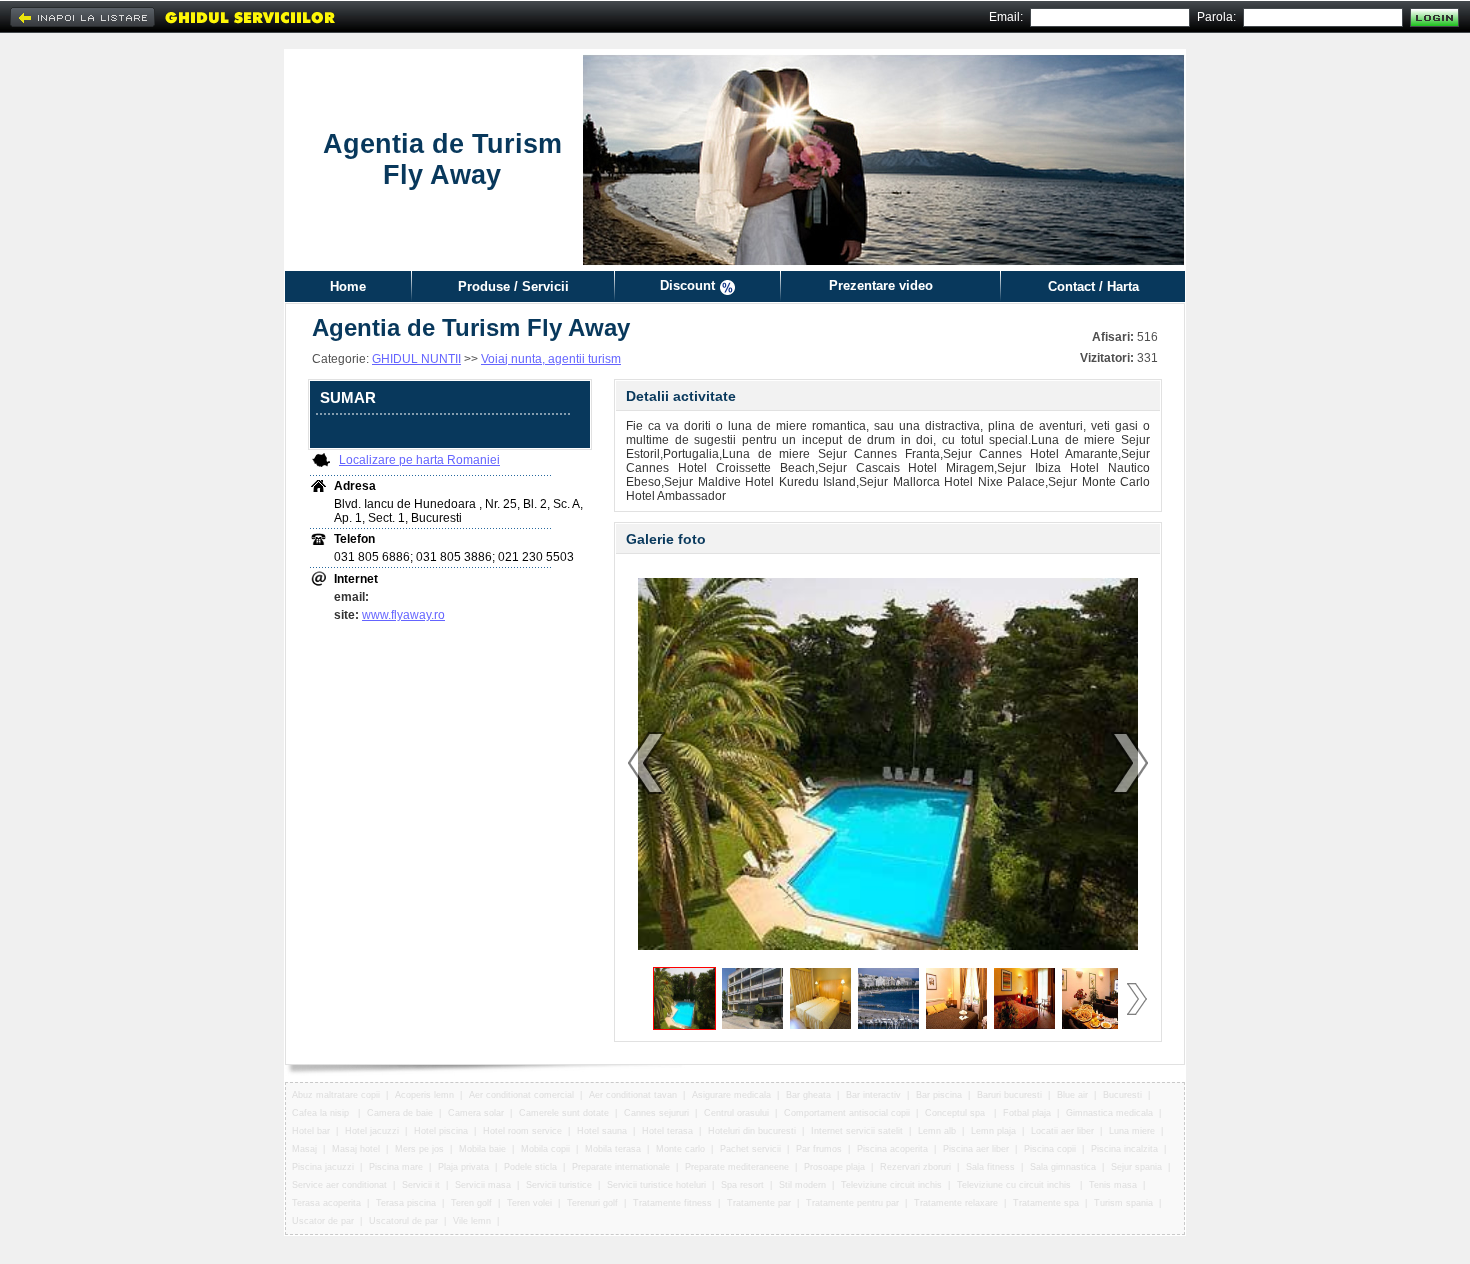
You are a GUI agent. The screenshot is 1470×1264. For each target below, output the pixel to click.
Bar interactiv (873, 1095)
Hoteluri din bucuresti (752, 1131)
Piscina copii (1050, 1149)
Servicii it (421, 1185)
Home (348, 286)
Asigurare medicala (731, 1095)
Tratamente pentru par (852, 1203)
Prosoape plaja (834, 1167)
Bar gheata (808, 1095)
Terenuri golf (592, 1203)
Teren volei (529, 1203)
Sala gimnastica (1063, 1167)
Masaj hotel (356, 1149)
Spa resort (742, 1185)
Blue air (1072, 1095)
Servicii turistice (559, 1185)
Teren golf (471, 1203)
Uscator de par (323, 1221)
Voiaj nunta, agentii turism (551, 359)
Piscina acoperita (892, 1149)
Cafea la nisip (322, 1113)
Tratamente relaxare (956, 1203)
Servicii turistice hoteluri (656, 1185)
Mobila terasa (613, 1149)
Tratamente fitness (672, 1203)
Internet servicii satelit (857, 1131)
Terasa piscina (406, 1203)
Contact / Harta (1093, 286)
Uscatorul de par (403, 1221)
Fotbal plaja (1027, 1113)
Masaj (304, 1149)
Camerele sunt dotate (564, 1113)
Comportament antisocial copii (847, 1113)
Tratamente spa (1046, 1203)
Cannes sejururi (656, 1113)
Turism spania (1123, 1203)
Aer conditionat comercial (521, 1095)
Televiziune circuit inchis (891, 1185)
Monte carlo (680, 1149)
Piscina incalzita (1124, 1149)
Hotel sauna (602, 1131)
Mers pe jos (419, 1149)
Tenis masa (1113, 1185)
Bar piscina (939, 1095)
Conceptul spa (956, 1113)
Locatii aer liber (1062, 1131)
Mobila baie (482, 1149)
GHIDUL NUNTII (416, 359)
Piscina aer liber (976, 1149)
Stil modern (802, 1185)
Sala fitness (990, 1167)
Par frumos (819, 1149)
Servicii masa (483, 1185)
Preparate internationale (621, 1167)
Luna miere (1132, 1131)
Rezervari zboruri (915, 1167)
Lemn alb (937, 1131)
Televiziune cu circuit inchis (1015, 1185)
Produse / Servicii (513, 286)
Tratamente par (759, 1203)
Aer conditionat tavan (633, 1095)
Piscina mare (396, 1167)
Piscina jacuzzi (323, 1167)
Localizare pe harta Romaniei (419, 460)
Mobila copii (545, 1149)
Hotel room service (522, 1131)
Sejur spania (1136, 1167)
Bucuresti (1122, 1095)
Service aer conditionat (339, 1185)
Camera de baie (400, 1113)
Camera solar (476, 1113)
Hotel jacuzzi (372, 1131)
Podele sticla (530, 1167)
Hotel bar (311, 1131)
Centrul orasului (736, 1113)
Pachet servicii (750, 1149)
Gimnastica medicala (1109, 1113)
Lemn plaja (993, 1131)
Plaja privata (463, 1167)
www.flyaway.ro (403, 615)
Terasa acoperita (326, 1203)
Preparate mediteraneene (737, 1167)
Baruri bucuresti (1009, 1095)
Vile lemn (472, 1221)
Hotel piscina (441, 1131)
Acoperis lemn (424, 1095)
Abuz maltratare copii (336, 1095)
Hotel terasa (667, 1131)
